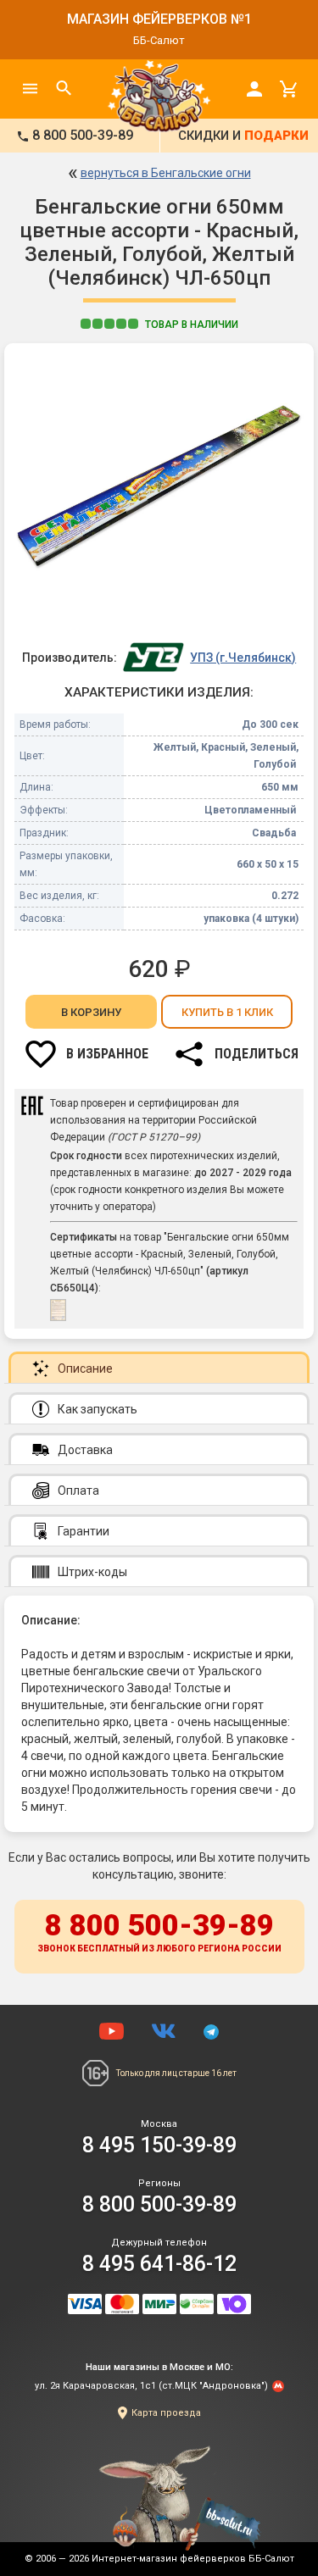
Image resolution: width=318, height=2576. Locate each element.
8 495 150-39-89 (159, 2145)
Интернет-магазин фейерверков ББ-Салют (193, 2559)
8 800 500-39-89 (159, 1931)
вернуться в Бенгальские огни (166, 173)
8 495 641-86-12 (159, 2264)
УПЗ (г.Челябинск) (243, 658)
